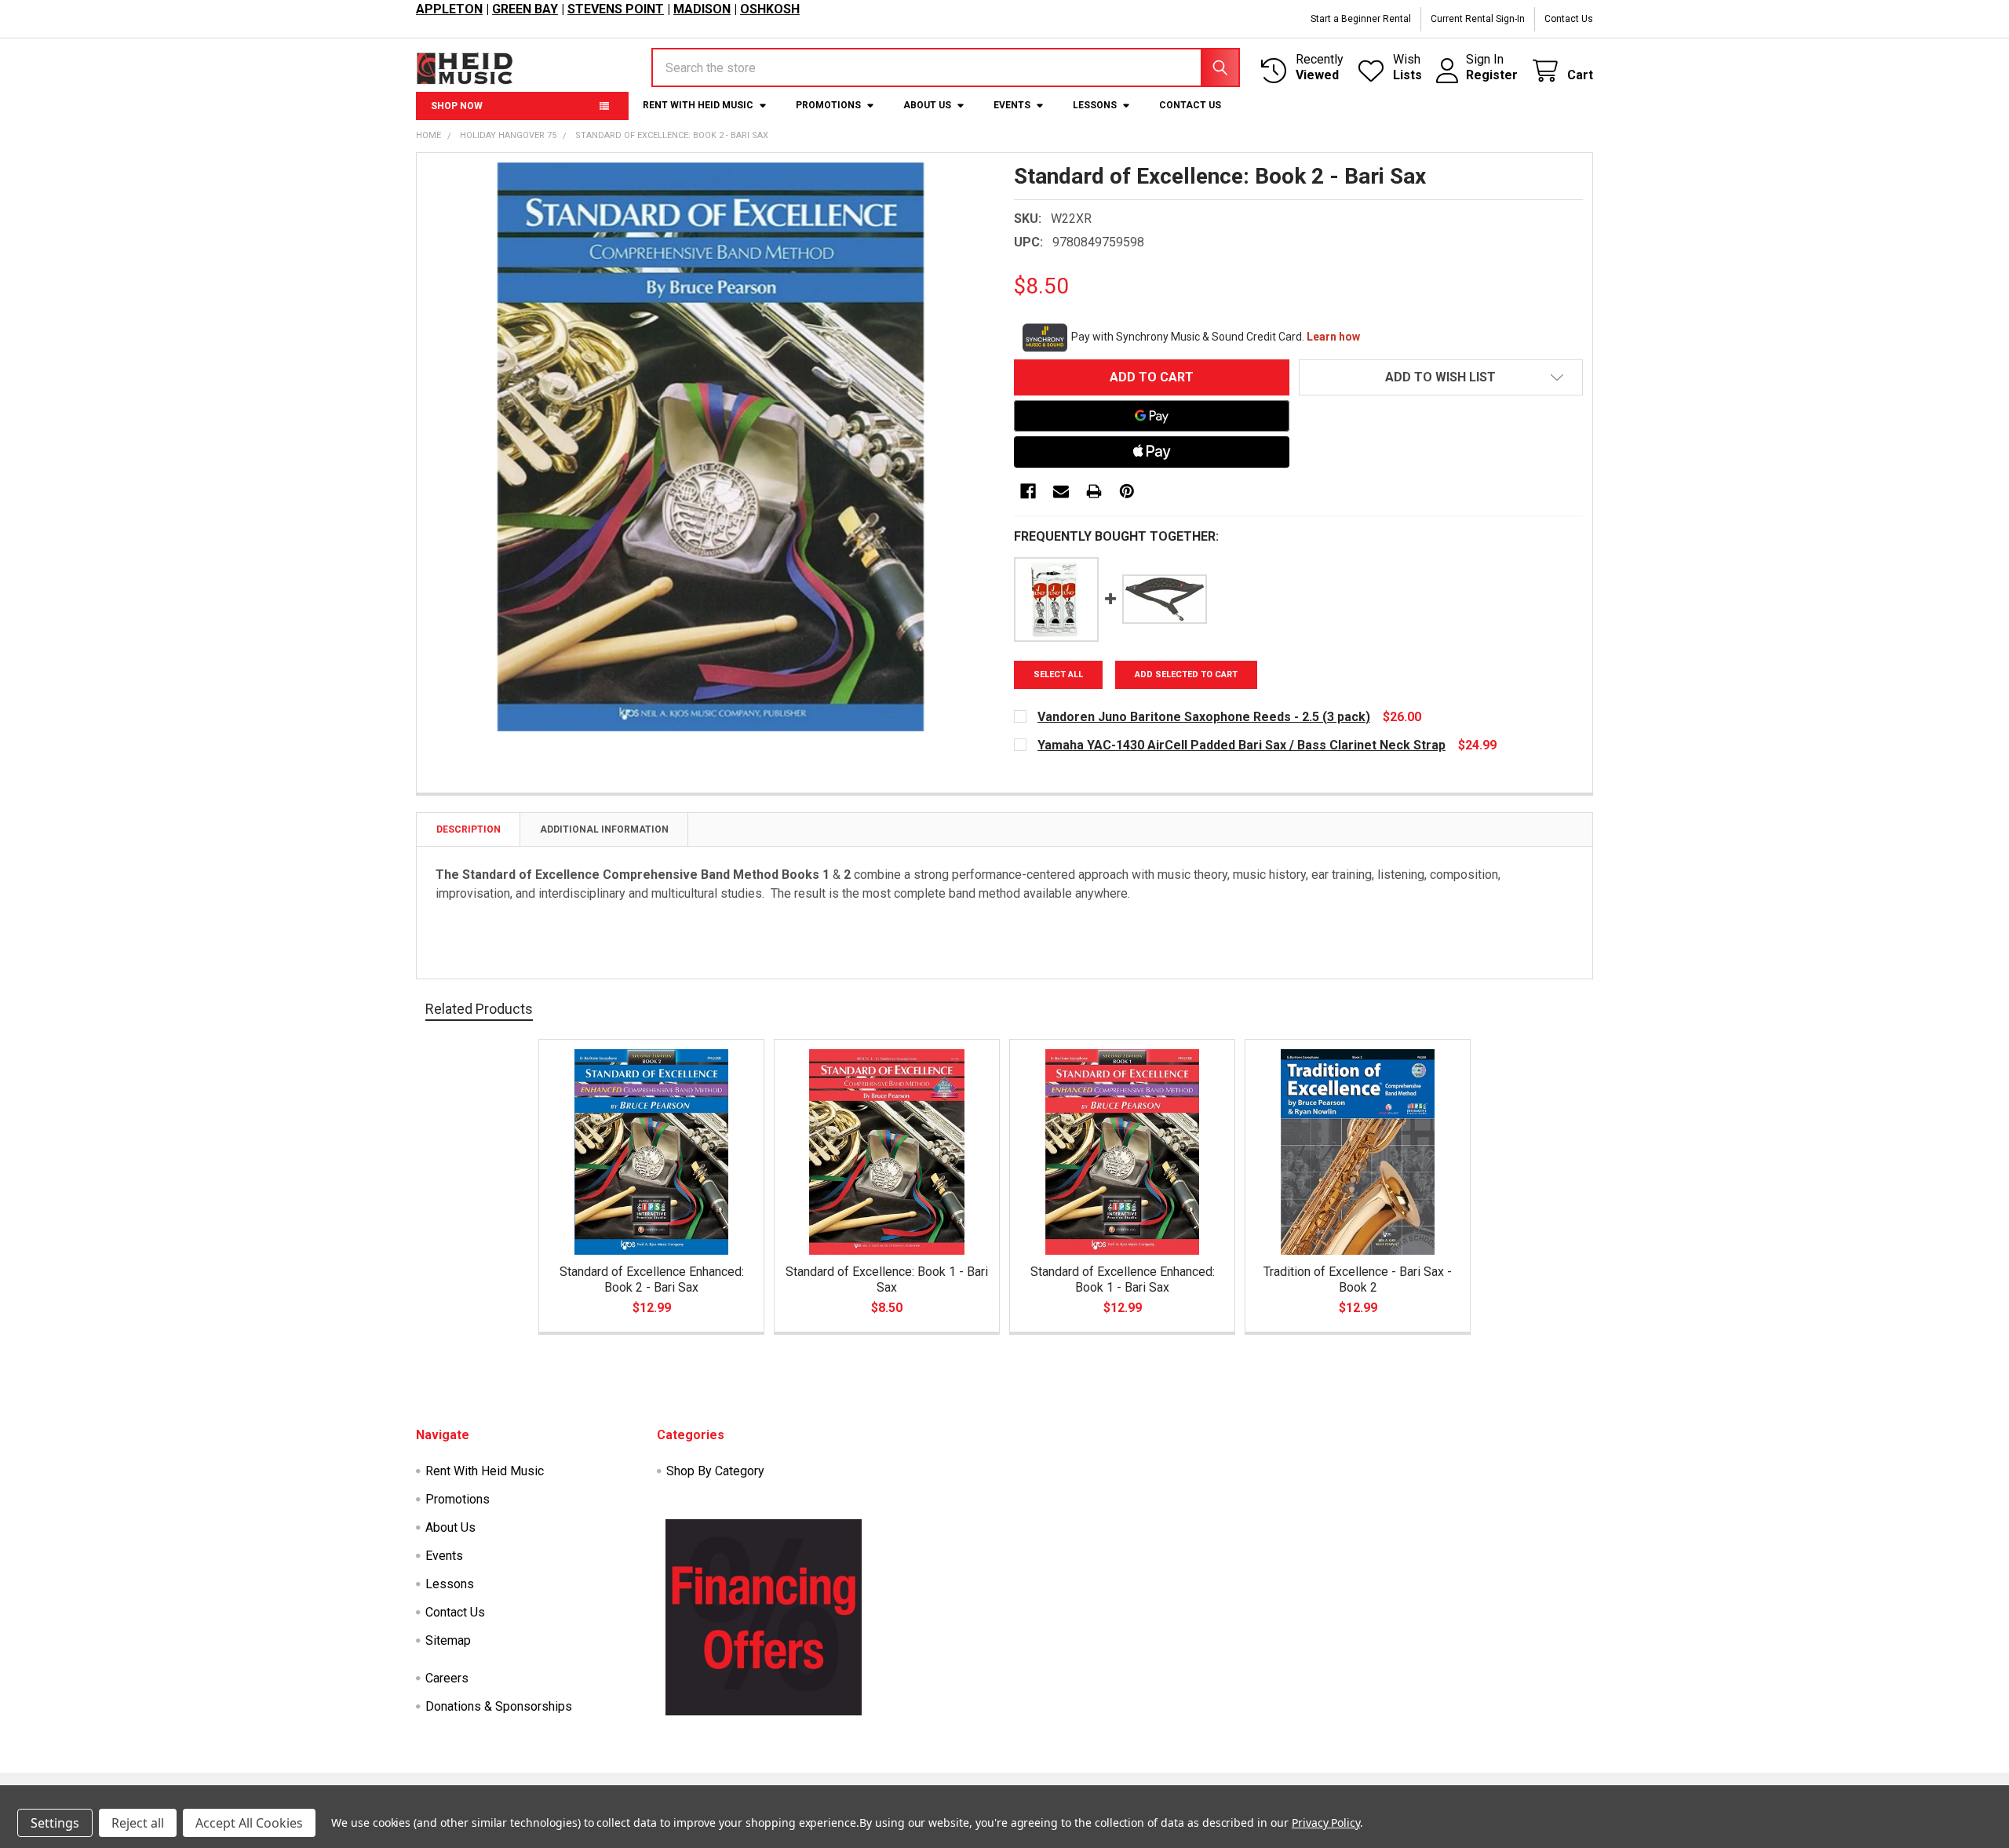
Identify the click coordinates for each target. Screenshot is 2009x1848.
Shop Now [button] (457, 106)
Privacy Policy (1326, 1822)
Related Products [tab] (479, 1009)
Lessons (1095, 105)
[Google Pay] (1152, 416)
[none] (711, 447)
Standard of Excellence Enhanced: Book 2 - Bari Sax (652, 1279)
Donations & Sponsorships (499, 1706)
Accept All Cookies (249, 1823)
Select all (1058, 674)
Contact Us (1569, 19)
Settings (55, 1823)
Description (469, 829)
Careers (447, 1678)
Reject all (138, 1823)
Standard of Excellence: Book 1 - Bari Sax (887, 1279)
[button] (1441, 377)
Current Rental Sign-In (1478, 19)
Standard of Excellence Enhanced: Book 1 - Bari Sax (1123, 1279)
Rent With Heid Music (698, 105)
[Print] (1094, 491)
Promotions (828, 105)
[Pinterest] (1127, 491)
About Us (927, 105)
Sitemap (448, 1640)
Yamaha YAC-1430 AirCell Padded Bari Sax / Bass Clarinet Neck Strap (1241, 745)
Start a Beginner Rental (1361, 19)
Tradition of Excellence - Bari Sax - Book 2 (1358, 1279)
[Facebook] (1028, 491)
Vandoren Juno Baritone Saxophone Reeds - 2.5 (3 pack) (1204, 717)
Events (1012, 105)
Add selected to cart (1186, 674)
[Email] (1061, 491)
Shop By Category (715, 1471)
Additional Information (604, 829)
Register (1492, 75)
